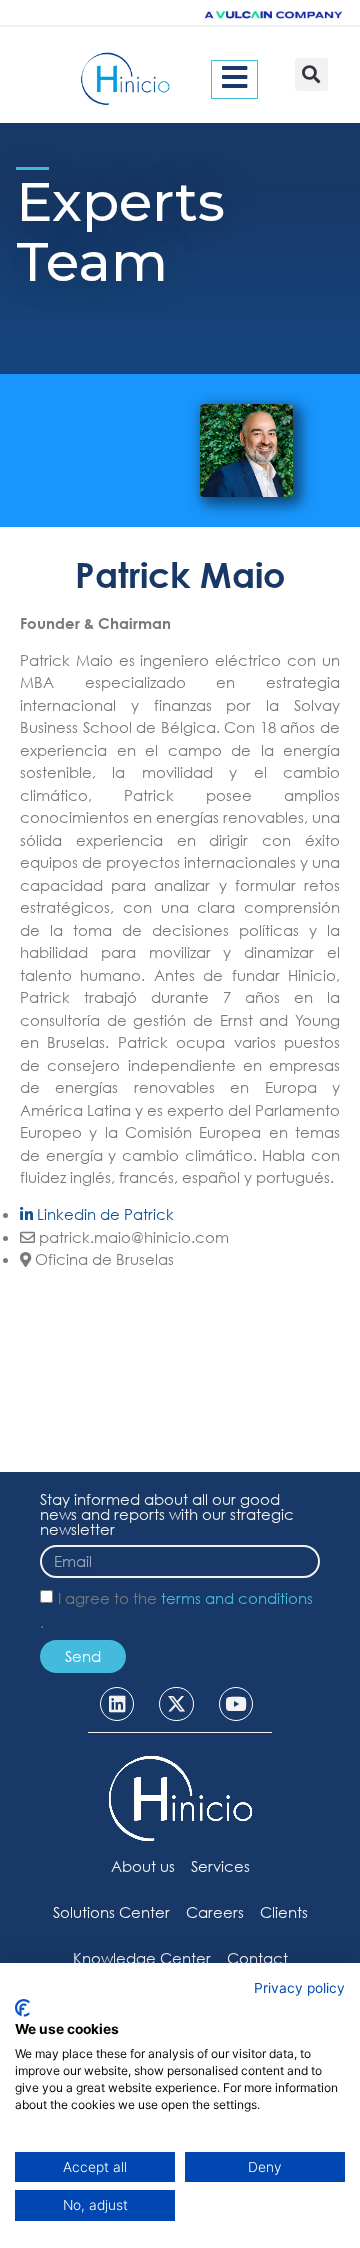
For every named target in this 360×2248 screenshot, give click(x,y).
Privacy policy (299, 1988)
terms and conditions (237, 1598)
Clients (284, 1912)
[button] (311, 74)
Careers (215, 1912)
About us (143, 1866)
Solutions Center (111, 1912)
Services (220, 1866)
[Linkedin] (117, 1704)
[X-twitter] (176, 1704)
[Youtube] (236, 1704)
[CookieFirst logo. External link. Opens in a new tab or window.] (22, 2008)
